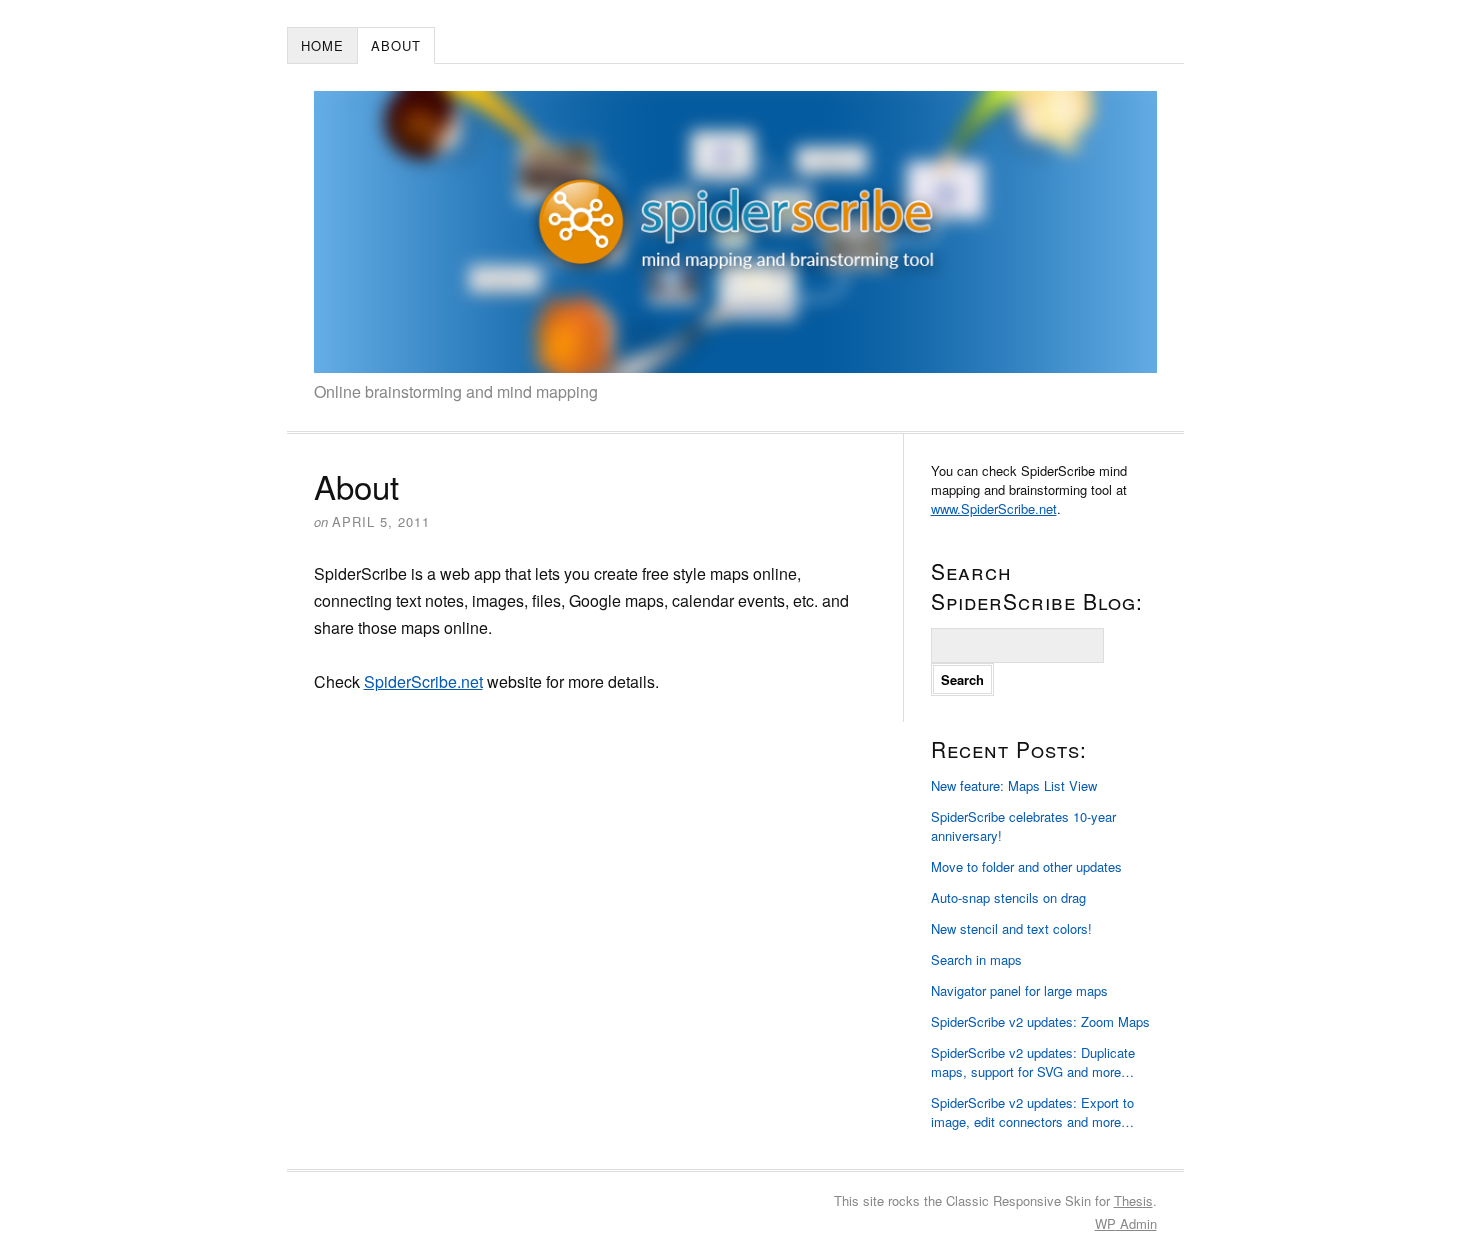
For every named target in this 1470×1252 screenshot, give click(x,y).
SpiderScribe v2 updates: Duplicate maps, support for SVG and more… (1033, 1062)
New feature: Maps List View (1014, 785)
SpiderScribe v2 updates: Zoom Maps (1040, 1021)
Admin (1126, 1223)
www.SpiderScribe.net (994, 508)
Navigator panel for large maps (1019, 990)
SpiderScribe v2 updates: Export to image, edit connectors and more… (1032, 1112)
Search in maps (976, 959)
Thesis (1133, 1200)
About (396, 45)
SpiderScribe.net (423, 681)
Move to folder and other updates (1026, 866)
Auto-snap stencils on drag (1008, 897)
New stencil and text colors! (1011, 928)
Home (322, 45)
